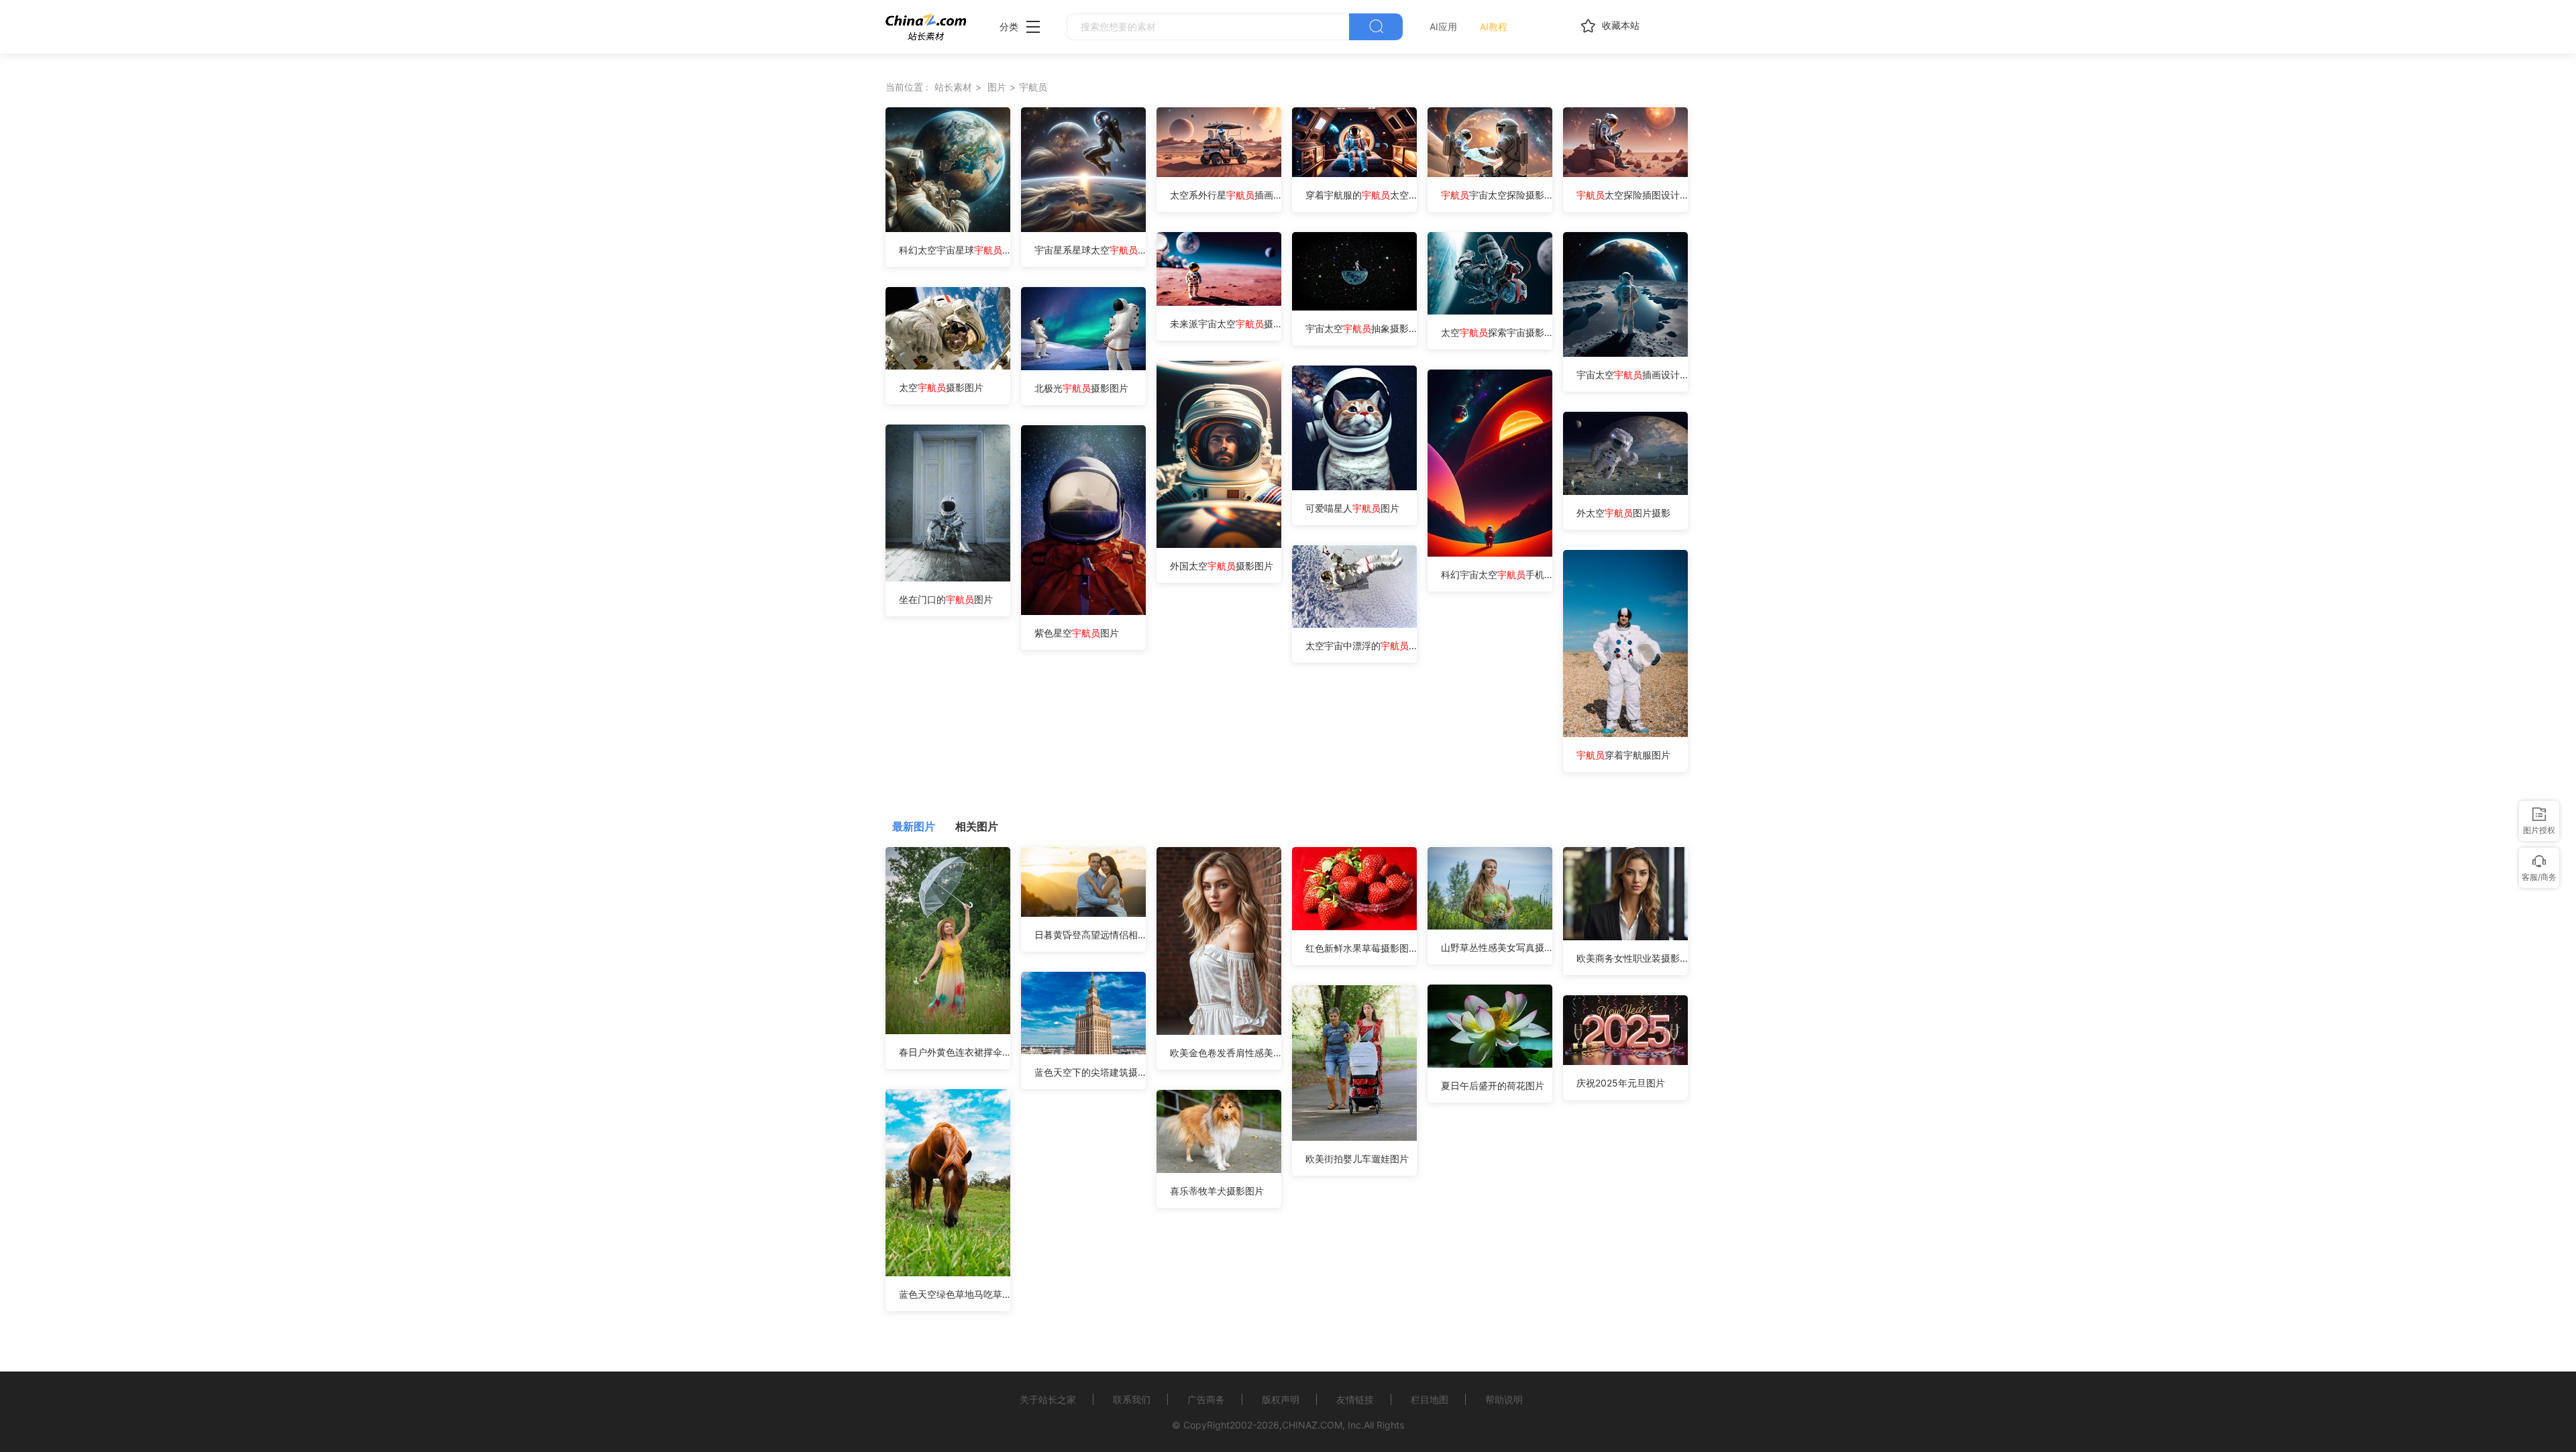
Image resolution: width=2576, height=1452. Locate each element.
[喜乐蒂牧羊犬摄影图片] (1219, 1169)
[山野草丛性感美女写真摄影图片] (1490, 926)
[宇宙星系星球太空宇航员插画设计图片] (1083, 228)
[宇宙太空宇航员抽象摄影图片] (1354, 307)
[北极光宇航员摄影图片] (1083, 367)
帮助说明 (1504, 1399)
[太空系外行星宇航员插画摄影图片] (1219, 173)
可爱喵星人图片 (1352, 508)
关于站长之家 (1048, 1399)
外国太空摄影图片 (1222, 566)
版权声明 (1281, 1399)
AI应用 (1443, 26)
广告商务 (1206, 1399)
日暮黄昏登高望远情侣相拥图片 (1090, 935)
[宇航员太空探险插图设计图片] (1625, 173)
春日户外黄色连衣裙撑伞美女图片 (955, 1052)
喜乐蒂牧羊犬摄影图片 (1217, 1191)
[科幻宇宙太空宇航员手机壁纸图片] (1490, 553)
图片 (997, 87)
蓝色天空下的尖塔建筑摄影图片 (1090, 1072)
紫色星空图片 (1077, 633)
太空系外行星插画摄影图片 (1226, 195)
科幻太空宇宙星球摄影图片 (955, 250)
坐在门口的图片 (946, 599)
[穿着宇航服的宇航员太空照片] (1354, 173)
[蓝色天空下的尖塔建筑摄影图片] (1083, 1051)
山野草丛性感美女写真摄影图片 (1497, 947)
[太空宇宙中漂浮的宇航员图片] (1354, 624)
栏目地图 (1430, 1399)
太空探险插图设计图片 (1632, 195)
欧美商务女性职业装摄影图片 (1632, 958)
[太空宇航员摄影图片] (948, 366)
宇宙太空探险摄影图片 (1497, 195)
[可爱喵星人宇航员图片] (1354, 487)
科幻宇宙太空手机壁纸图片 (1497, 574)
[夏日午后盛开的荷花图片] (1490, 1064)
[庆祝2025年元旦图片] (1625, 1061)
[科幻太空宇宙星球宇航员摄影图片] (948, 228)
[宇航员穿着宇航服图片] (1625, 733)
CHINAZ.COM (1312, 1425)
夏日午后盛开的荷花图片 (1493, 1085)
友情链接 (1355, 1399)
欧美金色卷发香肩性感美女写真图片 (1226, 1053)
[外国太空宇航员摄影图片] (1219, 544)
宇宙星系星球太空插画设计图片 (1090, 250)
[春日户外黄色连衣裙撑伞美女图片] (948, 1030)
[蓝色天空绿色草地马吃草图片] (948, 1273)
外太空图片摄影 (1623, 513)
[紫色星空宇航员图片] (1083, 611)
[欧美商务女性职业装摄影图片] (1625, 937)
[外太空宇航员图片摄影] (1625, 491)
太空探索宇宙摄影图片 (1497, 332)
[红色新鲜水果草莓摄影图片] (1354, 927)
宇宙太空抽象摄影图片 (1361, 328)
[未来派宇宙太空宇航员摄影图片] (1219, 302)
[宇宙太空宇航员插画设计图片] (1625, 353)
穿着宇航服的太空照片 (1361, 195)
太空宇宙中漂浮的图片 (1361, 646)
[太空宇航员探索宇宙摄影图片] (1490, 311)
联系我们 (1132, 1399)
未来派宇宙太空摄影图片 (1226, 324)
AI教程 (1494, 26)
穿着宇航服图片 (1623, 755)
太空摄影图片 (941, 387)
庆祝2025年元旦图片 (1621, 1083)
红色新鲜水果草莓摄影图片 (1361, 948)
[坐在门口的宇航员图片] (948, 578)
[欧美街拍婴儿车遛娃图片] (1354, 1137)
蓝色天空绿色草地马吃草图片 (955, 1294)
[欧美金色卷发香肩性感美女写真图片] (1219, 1031)
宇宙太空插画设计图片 (1632, 375)
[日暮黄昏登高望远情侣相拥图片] (1083, 913)
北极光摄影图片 (1081, 388)
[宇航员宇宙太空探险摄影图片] (1490, 173)
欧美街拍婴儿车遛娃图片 (1357, 1159)
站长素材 (953, 87)
